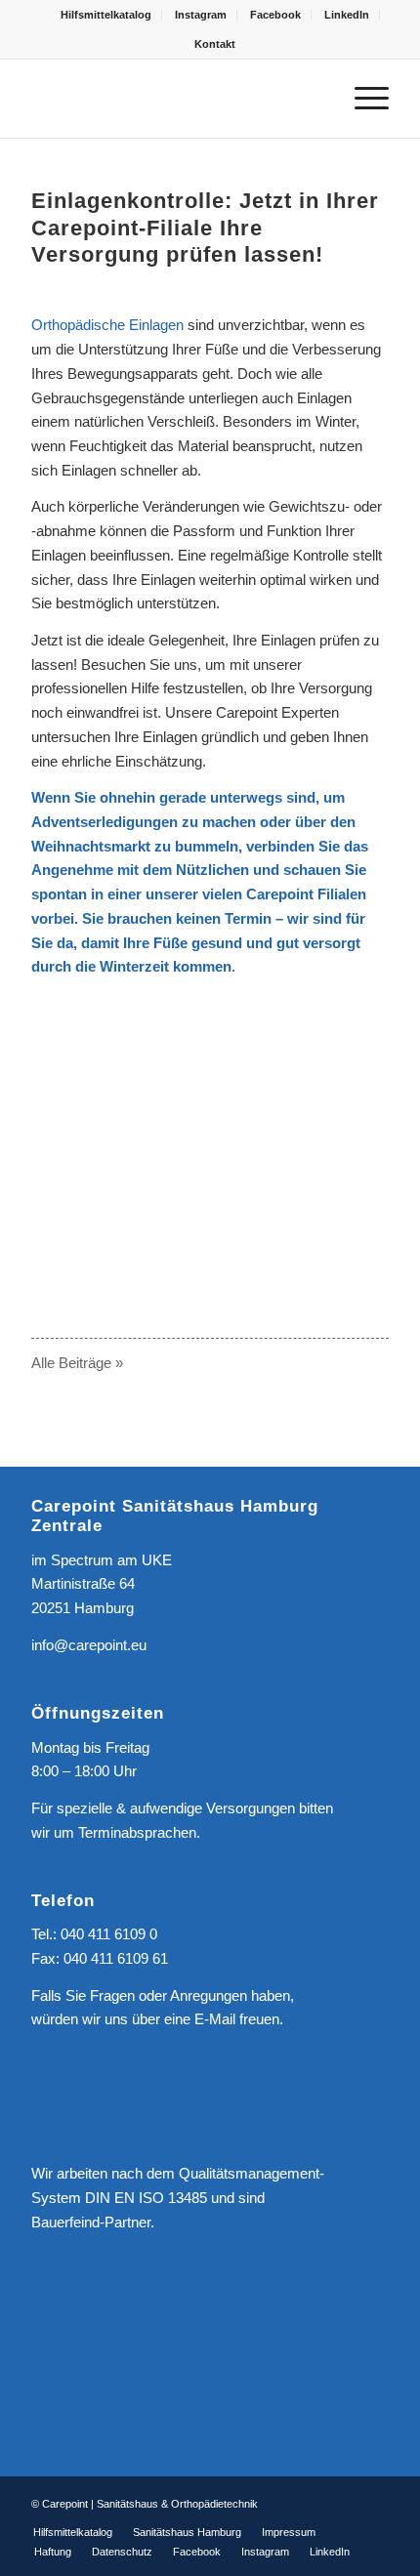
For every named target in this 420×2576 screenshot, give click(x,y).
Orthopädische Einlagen (107, 325)
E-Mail (215, 2019)
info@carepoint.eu (89, 1645)
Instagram (201, 15)
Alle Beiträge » (77, 1363)
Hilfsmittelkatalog (106, 15)
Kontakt (215, 44)
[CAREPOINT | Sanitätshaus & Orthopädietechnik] (174, 99)
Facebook (275, 15)
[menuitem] (106, 15)
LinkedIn (347, 15)
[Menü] (362, 99)
